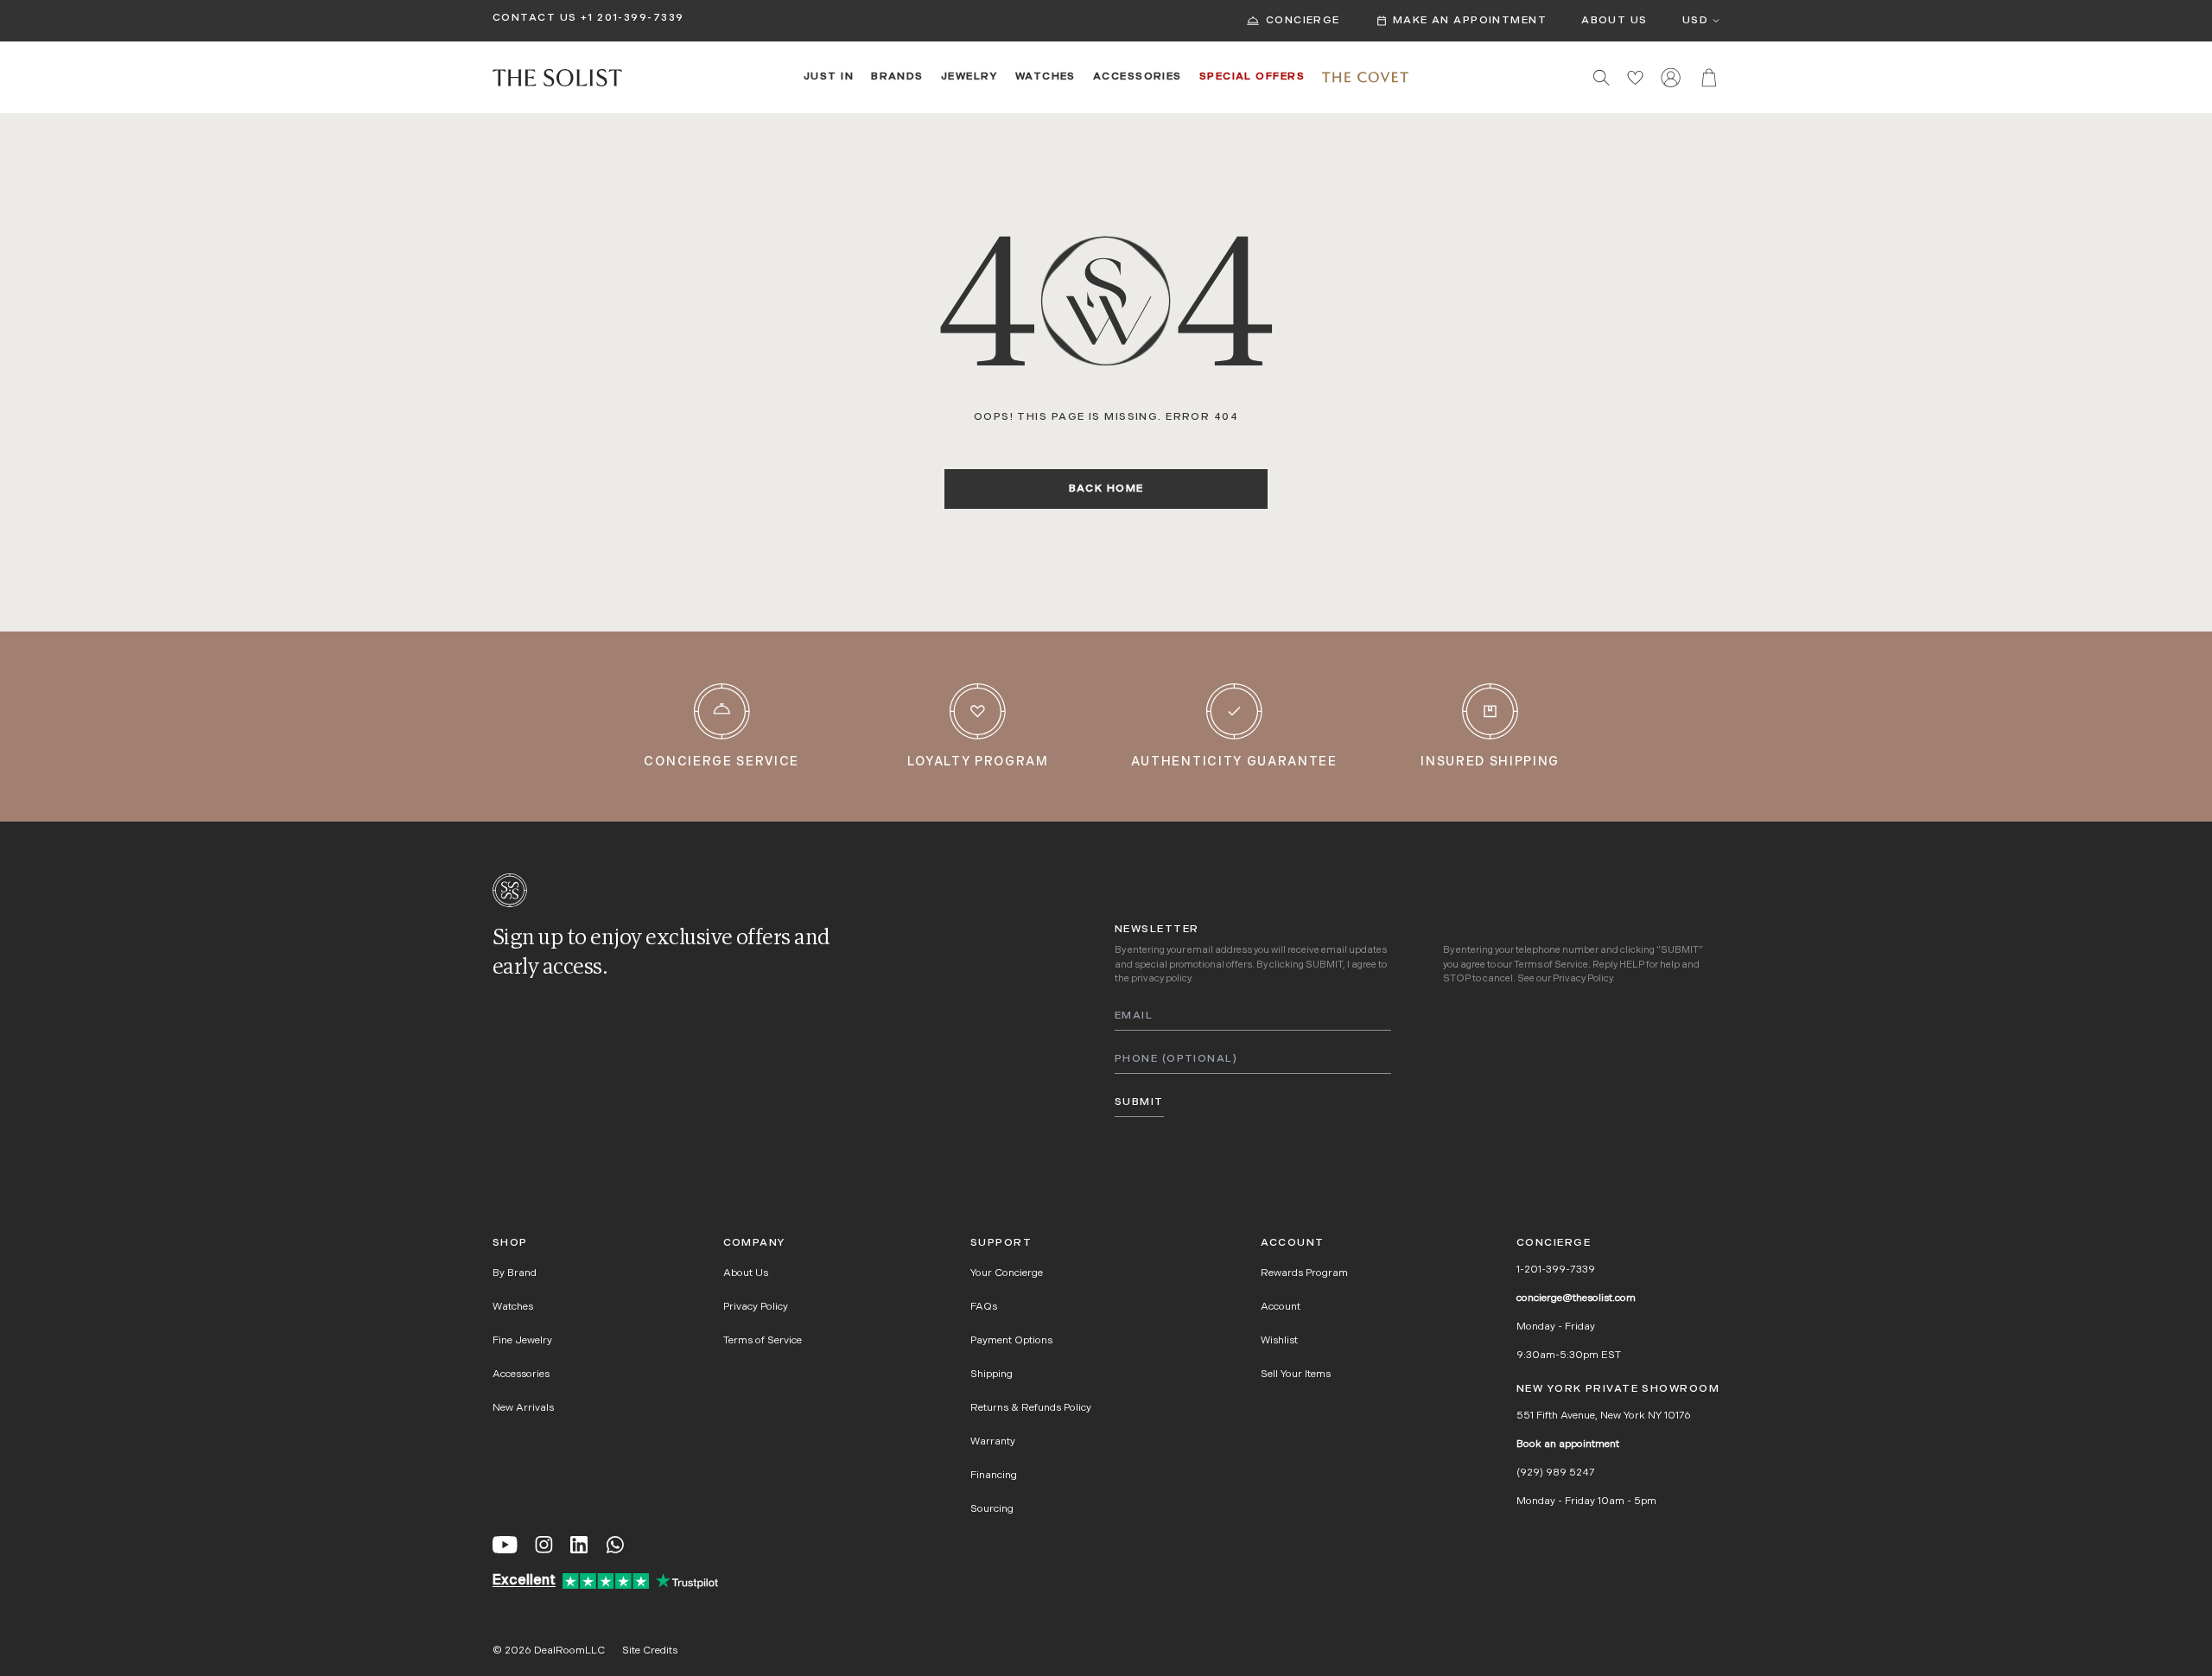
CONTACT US (534, 18)
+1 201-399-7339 (632, 18)
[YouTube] (505, 1545)
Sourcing (992, 1509)
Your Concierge (1007, 1273)
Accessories (1138, 77)
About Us (1615, 21)
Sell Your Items (1296, 1374)
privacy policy (1161, 979)
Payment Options (1011, 1341)
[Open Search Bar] (1602, 77)
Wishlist (1279, 1341)
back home (1106, 489)
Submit (1139, 1102)
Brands (897, 77)
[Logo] (557, 78)
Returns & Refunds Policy (1031, 1408)
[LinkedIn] (579, 1545)
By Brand (515, 1273)
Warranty (993, 1442)
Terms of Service (1551, 965)
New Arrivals (523, 1408)
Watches (1046, 77)
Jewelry (969, 77)
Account (1281, 1307)
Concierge (1303, 21)
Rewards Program (1304, 1273)
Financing (994, 1476)
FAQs (984, 1307)
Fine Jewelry (522, 1341)
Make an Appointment (1470, 21)
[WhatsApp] (615, 1545)
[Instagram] (544, 1545)
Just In (829, 77)
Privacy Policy (1583, 979)
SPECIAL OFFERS (1252, 77)
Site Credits (650, 1651)
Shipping (992, 1374)
